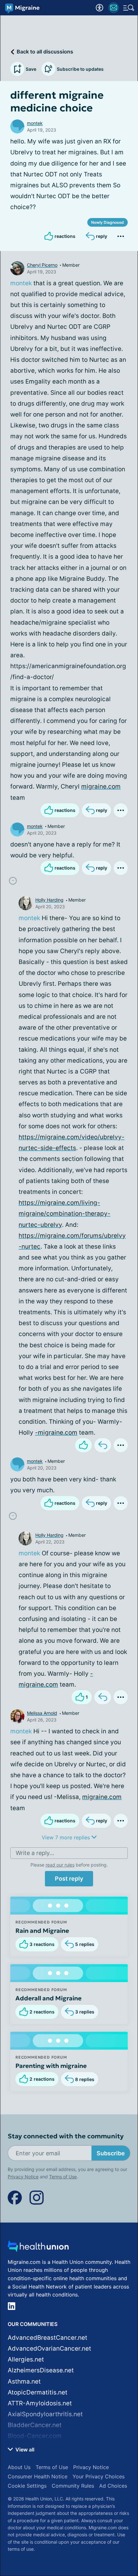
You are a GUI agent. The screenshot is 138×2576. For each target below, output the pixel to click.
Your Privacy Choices (99, 2476)
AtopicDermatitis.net (38, 2392)
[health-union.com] (38, 2248)
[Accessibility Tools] (99, 8)
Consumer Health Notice (38, 2476)
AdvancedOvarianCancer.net (49, 2349)
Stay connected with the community (66, 2136)
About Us (19, 2467)
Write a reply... (35, 1853)
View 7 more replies (67, 1837)
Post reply (69, 1879)
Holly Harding (49, 900)
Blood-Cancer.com (35, 2436)
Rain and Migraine (42, 1931)
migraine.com (101, 786)
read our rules (60, 1865)
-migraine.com (56, 1433)
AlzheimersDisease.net (41, 2370)
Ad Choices (113, 2486)
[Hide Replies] (13, 881)
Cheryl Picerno (42, 265)
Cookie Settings (27, 2486)
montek (35, 123)
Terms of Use (63, 2177)
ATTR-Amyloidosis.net (40, 2403)
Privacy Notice (23, 2177)
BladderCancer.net (35, 2425)
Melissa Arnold (42, 1713)
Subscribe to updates (80, 69)
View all (24, 2450)
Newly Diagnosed (108, 222)
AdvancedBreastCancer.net (47, 2338)
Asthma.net (24, 2382)
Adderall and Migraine (48, 1998)
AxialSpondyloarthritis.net (45, 2414)
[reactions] (83, 1445)
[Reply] (103, 1445)
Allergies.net (26, 2359)
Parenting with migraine (51, 2066)
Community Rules (73, 2486)
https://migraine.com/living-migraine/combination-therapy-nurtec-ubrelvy (65, 1214)
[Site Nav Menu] (129, 8)
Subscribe (111, 2153)
